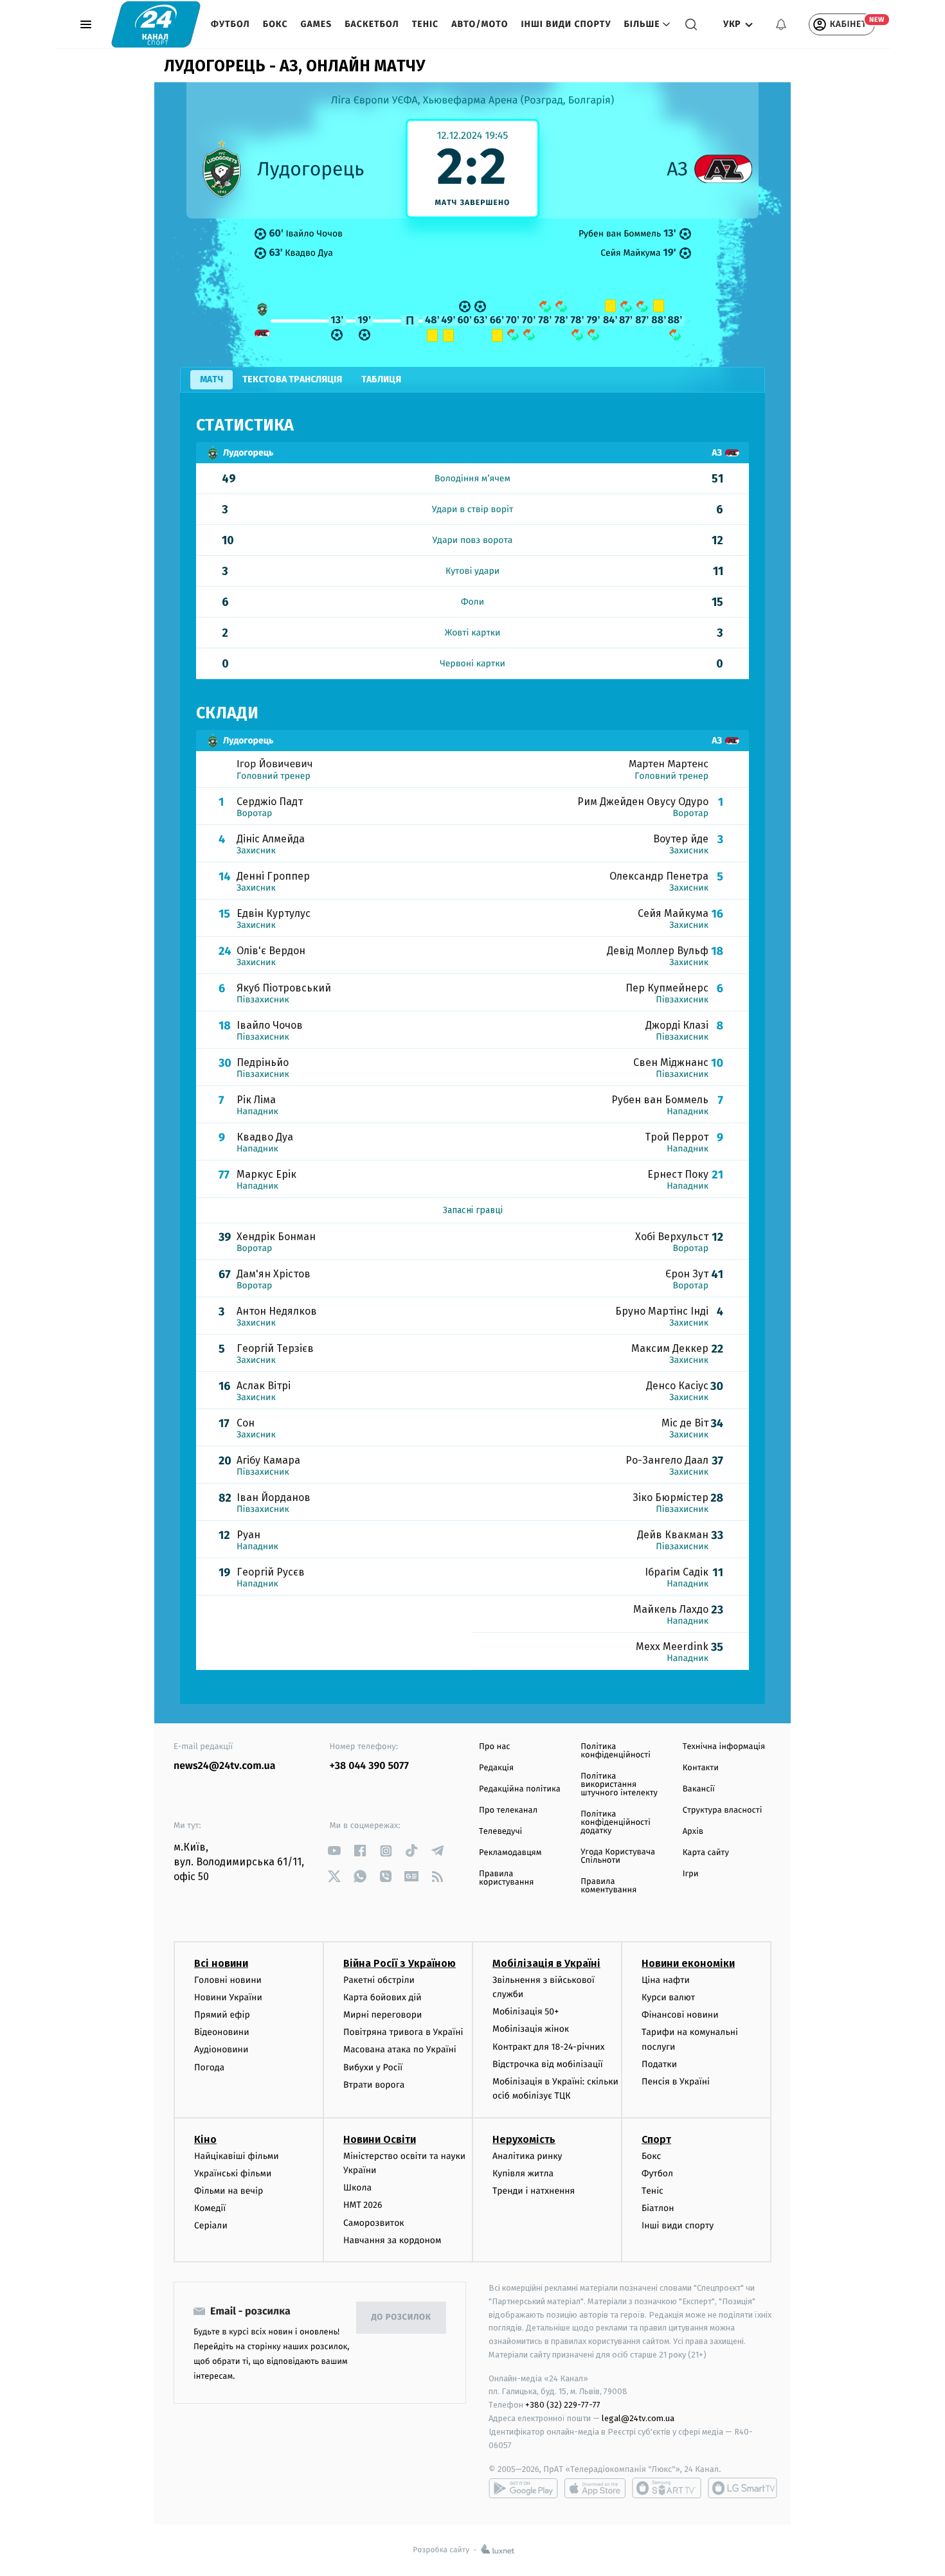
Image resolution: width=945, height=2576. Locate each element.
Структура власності (723, 1810)
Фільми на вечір (229, 2191)
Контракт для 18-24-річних (548, 2047)
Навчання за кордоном (392, 2240)
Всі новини (221, 1963)
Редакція (496, 1768)
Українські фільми (233, 2173)
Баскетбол (372, 24)
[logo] (156, 24)
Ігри (691, 1874)
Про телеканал (508, 1810)
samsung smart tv (742, 2488)
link (335, 1851)
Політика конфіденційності (616, 1751)
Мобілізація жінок (531, 2029)
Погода (209, 2067)
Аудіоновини (221, 2049)
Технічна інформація (724, 1747)
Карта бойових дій (382, 1997)
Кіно (205, 2139)
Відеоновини (222, 2032)
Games (317, 24)
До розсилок (401, 2317)
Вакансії (699, 1789)
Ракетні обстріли (379, 1980)
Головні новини (228, 1980)
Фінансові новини (680, 2015)
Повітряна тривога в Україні (403, 2032)
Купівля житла (523, 2173)
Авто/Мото (480, 24)
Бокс (275, 24)
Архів (693, 1832)
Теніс (425, 24)
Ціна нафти (666, 1980)
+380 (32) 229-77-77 (563, 2405)
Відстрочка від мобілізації (548, 2064)
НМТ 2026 (363, 2205)
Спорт (656, 2139)
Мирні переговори (382, 2015)
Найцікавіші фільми (237, 2156)
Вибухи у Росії (373, 2067)
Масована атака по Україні (400, 2049)
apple (595, 2488)
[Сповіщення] (781, 24)
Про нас (495, 1747)
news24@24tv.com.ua (225, 1766)
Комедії (210, 2208)
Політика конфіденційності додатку (616, 1823)
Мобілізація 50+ (526, 2012)
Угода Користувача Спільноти (618, 1856)
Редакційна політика (520, 1789)
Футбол (230, 24)
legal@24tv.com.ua (638, 2418)
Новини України (228, 1997)
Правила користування (506, 1878)
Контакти (701, 1768)
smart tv (667, 2488)
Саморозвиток (374, 2223)
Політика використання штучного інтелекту (619, 1785)
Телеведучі (500, 1832)
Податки (659, 2064)
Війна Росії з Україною (400, 1963)
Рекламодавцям (510, 1853)
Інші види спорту (566, 24)
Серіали (211, 2225)
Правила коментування (608, 1886)
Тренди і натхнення (534, 2191)
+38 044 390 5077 (369, 1766)
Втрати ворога (374, 2085)
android (523, 2488)
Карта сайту (706, 1853)
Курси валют (668, 1997)
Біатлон (658, 2208)
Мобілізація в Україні (546, 1963)
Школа (357, 2188)
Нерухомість (524, 2139)
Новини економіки (688, 1963)
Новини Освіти (380, 2139)
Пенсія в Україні (676, 2082)
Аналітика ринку (527, 2156)
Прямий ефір (222, 2015)
